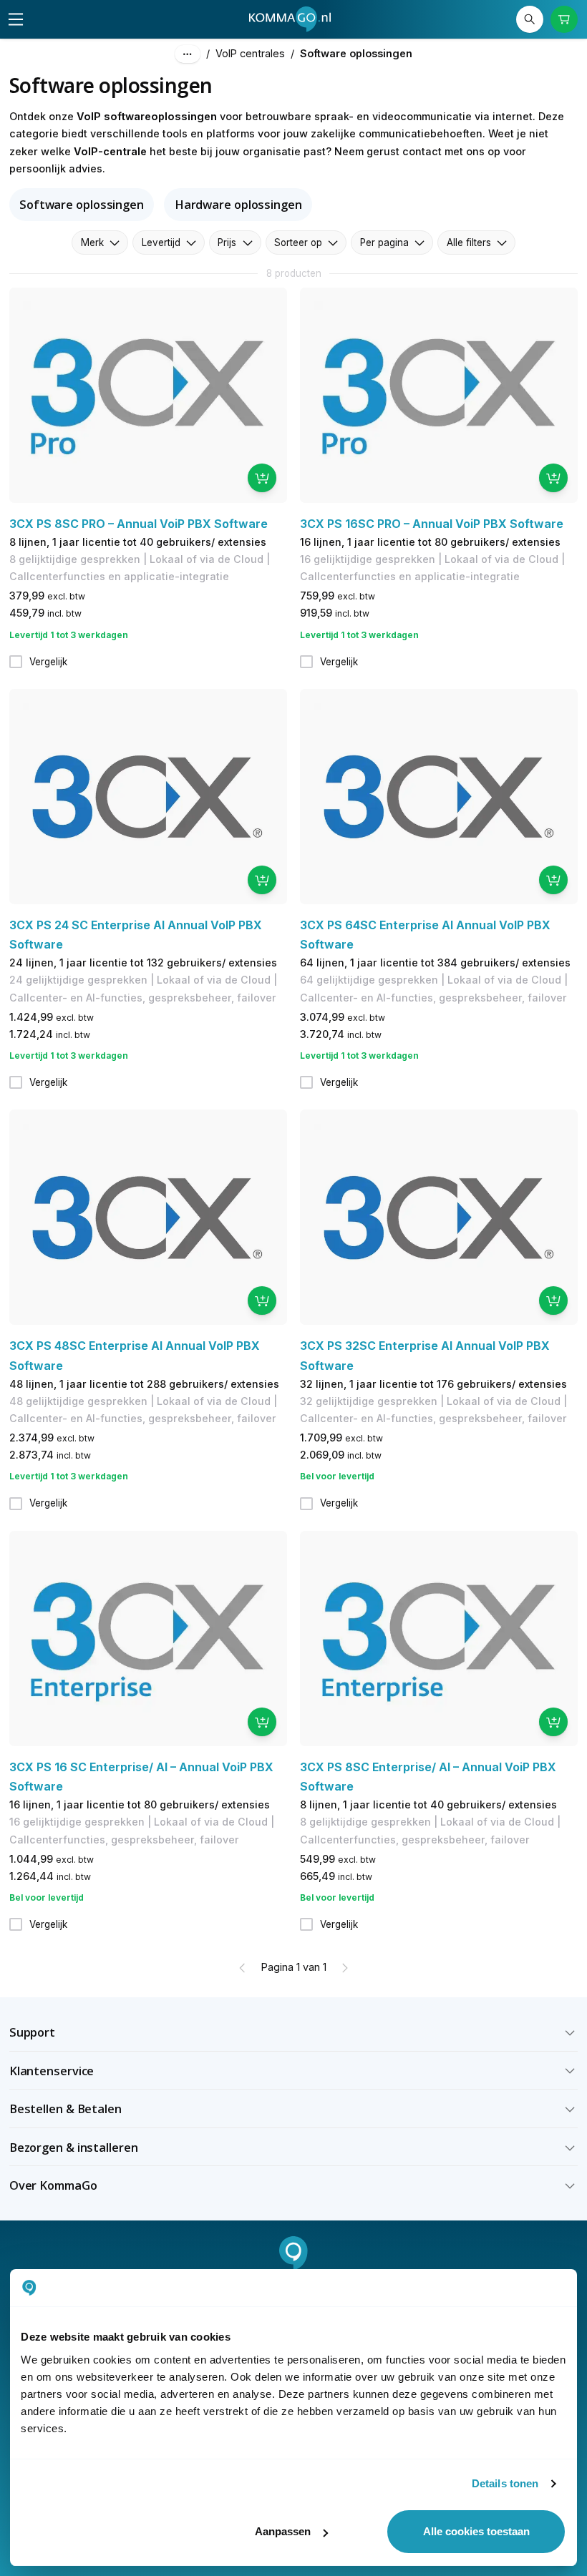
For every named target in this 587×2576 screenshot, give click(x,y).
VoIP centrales (250, 53)
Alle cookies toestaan (476, 2531)
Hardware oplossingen (238, 204)
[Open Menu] (16, 19)
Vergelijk (48, 662)
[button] (294, 2032)
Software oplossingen (82, 204)
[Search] (530, 20)
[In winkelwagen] (262, 478)
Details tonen (505, 2483)
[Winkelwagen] (564, 20)
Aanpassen (283, 2531)
